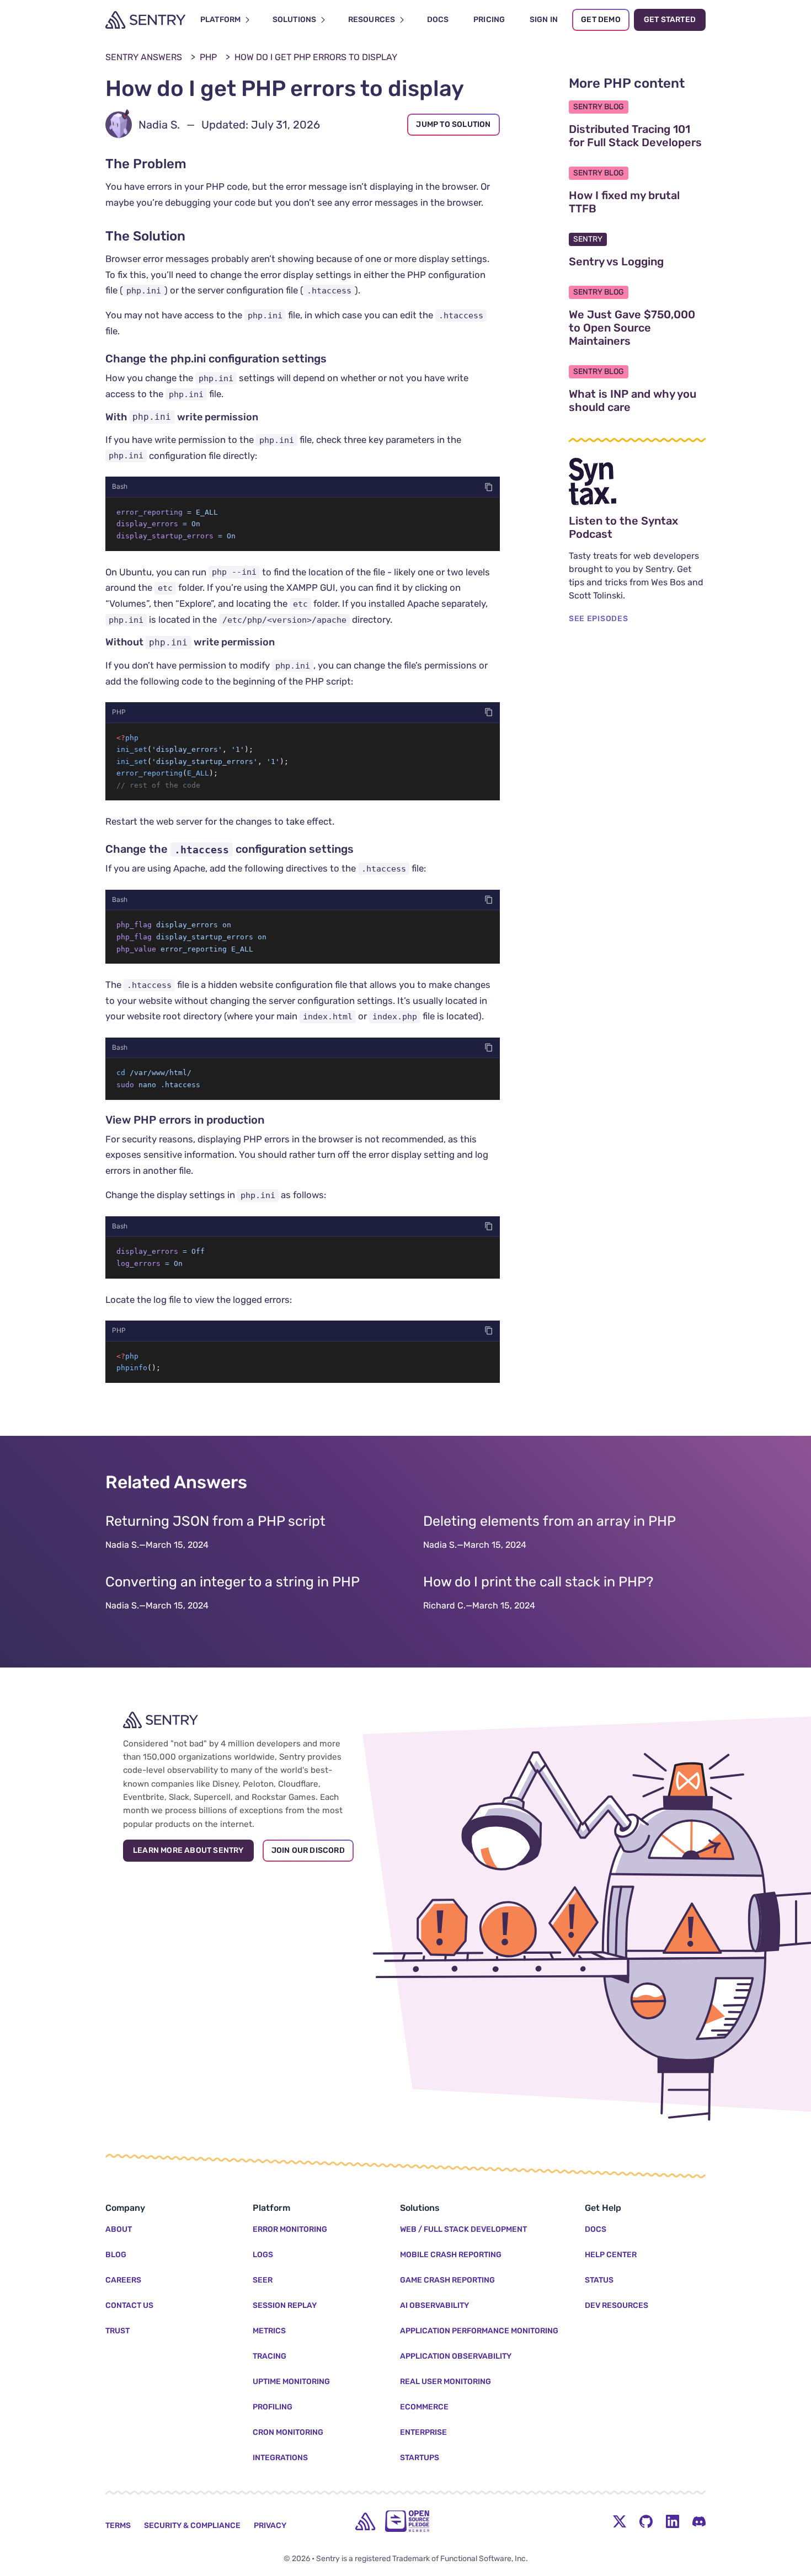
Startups (420, 2458)
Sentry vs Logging (637, 261)
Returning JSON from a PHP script (215, 1521)
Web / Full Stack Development (463, 2229)
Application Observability (456, 2356)
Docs (596, 2229)
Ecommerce (424, 2407)
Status (599, 2280)
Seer (263, 2280)
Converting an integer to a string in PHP (233, 1582)
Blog (116, 2255)
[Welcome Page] (145, 20)
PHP (208, 57)
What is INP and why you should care (637, 400)
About (119, 2229)
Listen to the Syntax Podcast (637, 527)
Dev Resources (617, 2305)
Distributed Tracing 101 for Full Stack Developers (637, 136)
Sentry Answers (144, 57)
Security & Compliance (192, 2526)
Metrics (269, 2331)
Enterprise (423, 2432)
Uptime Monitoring (291, 2382)
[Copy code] (489, 487)
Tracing (270, 2356)
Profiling (273, 2407)
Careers (123, 2280)
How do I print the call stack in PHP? (538, 1582)
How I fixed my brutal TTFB (635, 202)
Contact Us (129, 2305)
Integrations (280, 2458)
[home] (365, 2521)
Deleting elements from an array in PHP (549, 1521)
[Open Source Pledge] (407, 2521)
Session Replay (285, 2305)
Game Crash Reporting (447, 2280)
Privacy (270, 2526)
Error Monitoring (290, 2229)
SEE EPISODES (598, 619)
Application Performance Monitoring (479, 2331)
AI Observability (434, 2305)
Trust (118, 2331)
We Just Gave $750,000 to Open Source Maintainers (637, 328)
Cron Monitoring (288, 2432)
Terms (118, 2526)
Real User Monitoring (445, 2382)
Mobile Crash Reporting (451, 2255)
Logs (263, 2255)
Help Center (611, 2255)
